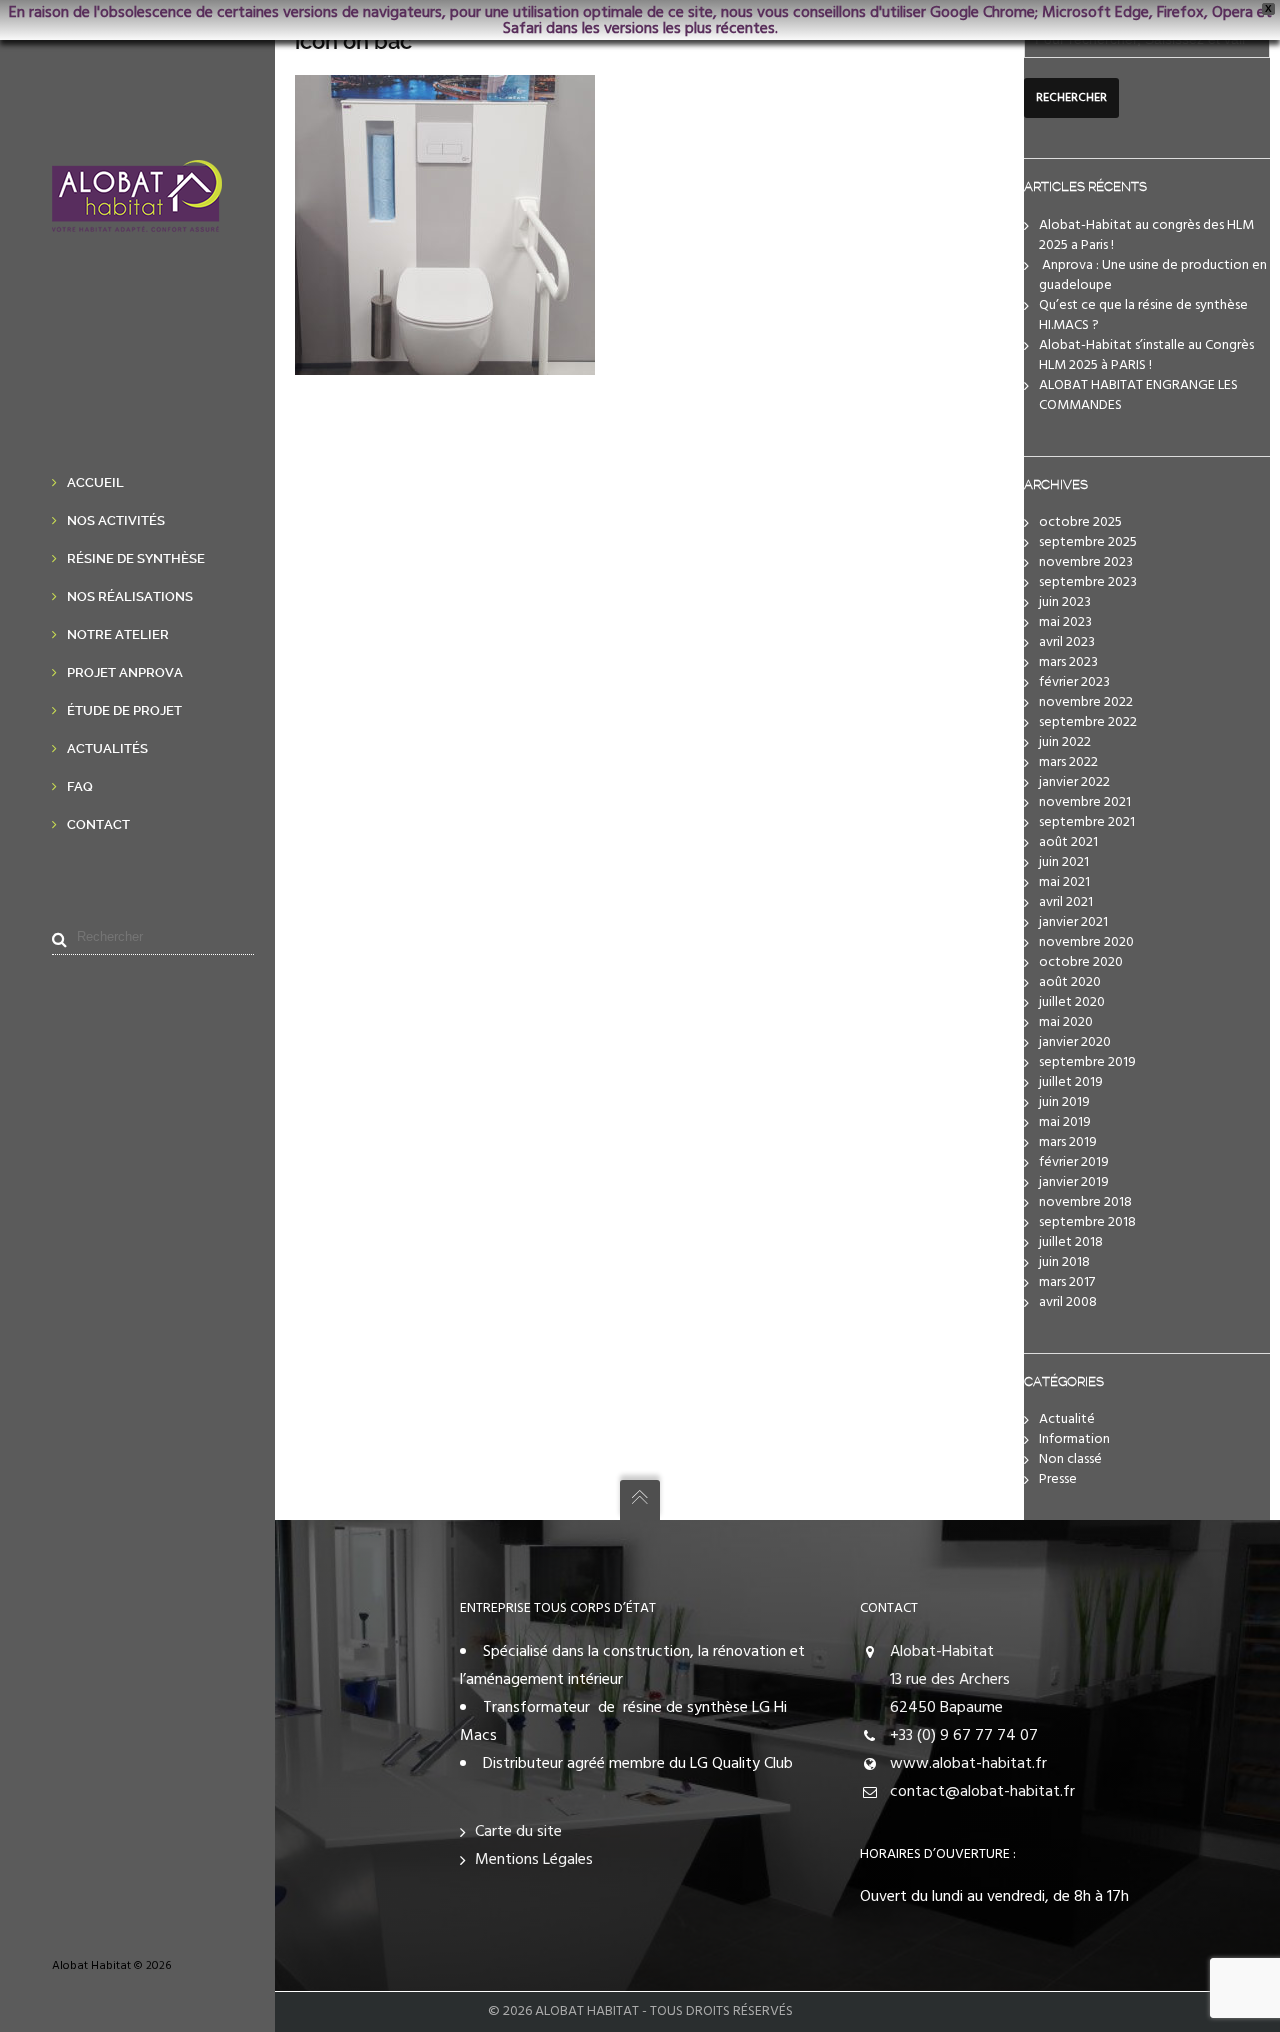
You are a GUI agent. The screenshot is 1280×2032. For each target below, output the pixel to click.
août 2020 (1070, 982)
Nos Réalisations (130, 596)
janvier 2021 (1073, 922)
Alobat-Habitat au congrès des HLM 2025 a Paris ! (1146, 235)
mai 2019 (1065, 1122)
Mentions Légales (534, 1860)
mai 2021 (1064, 882)
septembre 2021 (1087, 822)
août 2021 (1068, 842)
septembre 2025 (1088, 542)
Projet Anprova (125, 672)
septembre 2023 (1088, 582)
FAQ (80, 786)
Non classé (1070, 1459)
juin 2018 (1064, 1262)
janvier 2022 (1074, 782)
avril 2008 (1068, 1302)
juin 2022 (1065, 742)
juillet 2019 (1071, 1082)
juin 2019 (1064, 1102)
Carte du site (518, 1832)
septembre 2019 (1087, 1062)
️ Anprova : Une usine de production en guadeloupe (1153, 275)
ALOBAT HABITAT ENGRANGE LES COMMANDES (1138, 395)
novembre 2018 (1085, 1202)
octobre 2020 (1081, 962)
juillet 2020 (1072, 1002)
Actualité (1067, 1419)
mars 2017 (1067, 1282)
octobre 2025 (1080, 522)
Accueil (95, 482)
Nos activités (116, 520)
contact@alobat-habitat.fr (982, 1792)
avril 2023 (1067, 642)
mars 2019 (1068, 1142)
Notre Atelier (118, 634)
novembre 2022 (1086, 702)
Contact (98, 824)
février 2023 (1074, 682)
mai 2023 (1065, 622)
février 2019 (1074, 1162)
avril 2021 (1066, 902)
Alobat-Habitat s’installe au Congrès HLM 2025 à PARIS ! (1146, 355)
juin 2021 (1064, 862)
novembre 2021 (1085, 802)
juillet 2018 (1071, 1242)
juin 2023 (1065, 602)
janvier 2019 (1074, 1182)
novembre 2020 (1086, 942)
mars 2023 (1068, 662)
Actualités (107, 748)
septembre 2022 (1088, 722)
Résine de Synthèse (136, 558)
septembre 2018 (1087, 1222)
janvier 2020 (1075, 1042)
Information (1074, 1439)
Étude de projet (124, 710)
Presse (1058, 1479)
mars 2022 (1068, 762)
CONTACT (889, 1608)
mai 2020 (1066, 1022)
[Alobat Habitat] (137, 218)
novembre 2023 (1086, 562)
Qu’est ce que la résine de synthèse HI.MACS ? (1143, 315)
